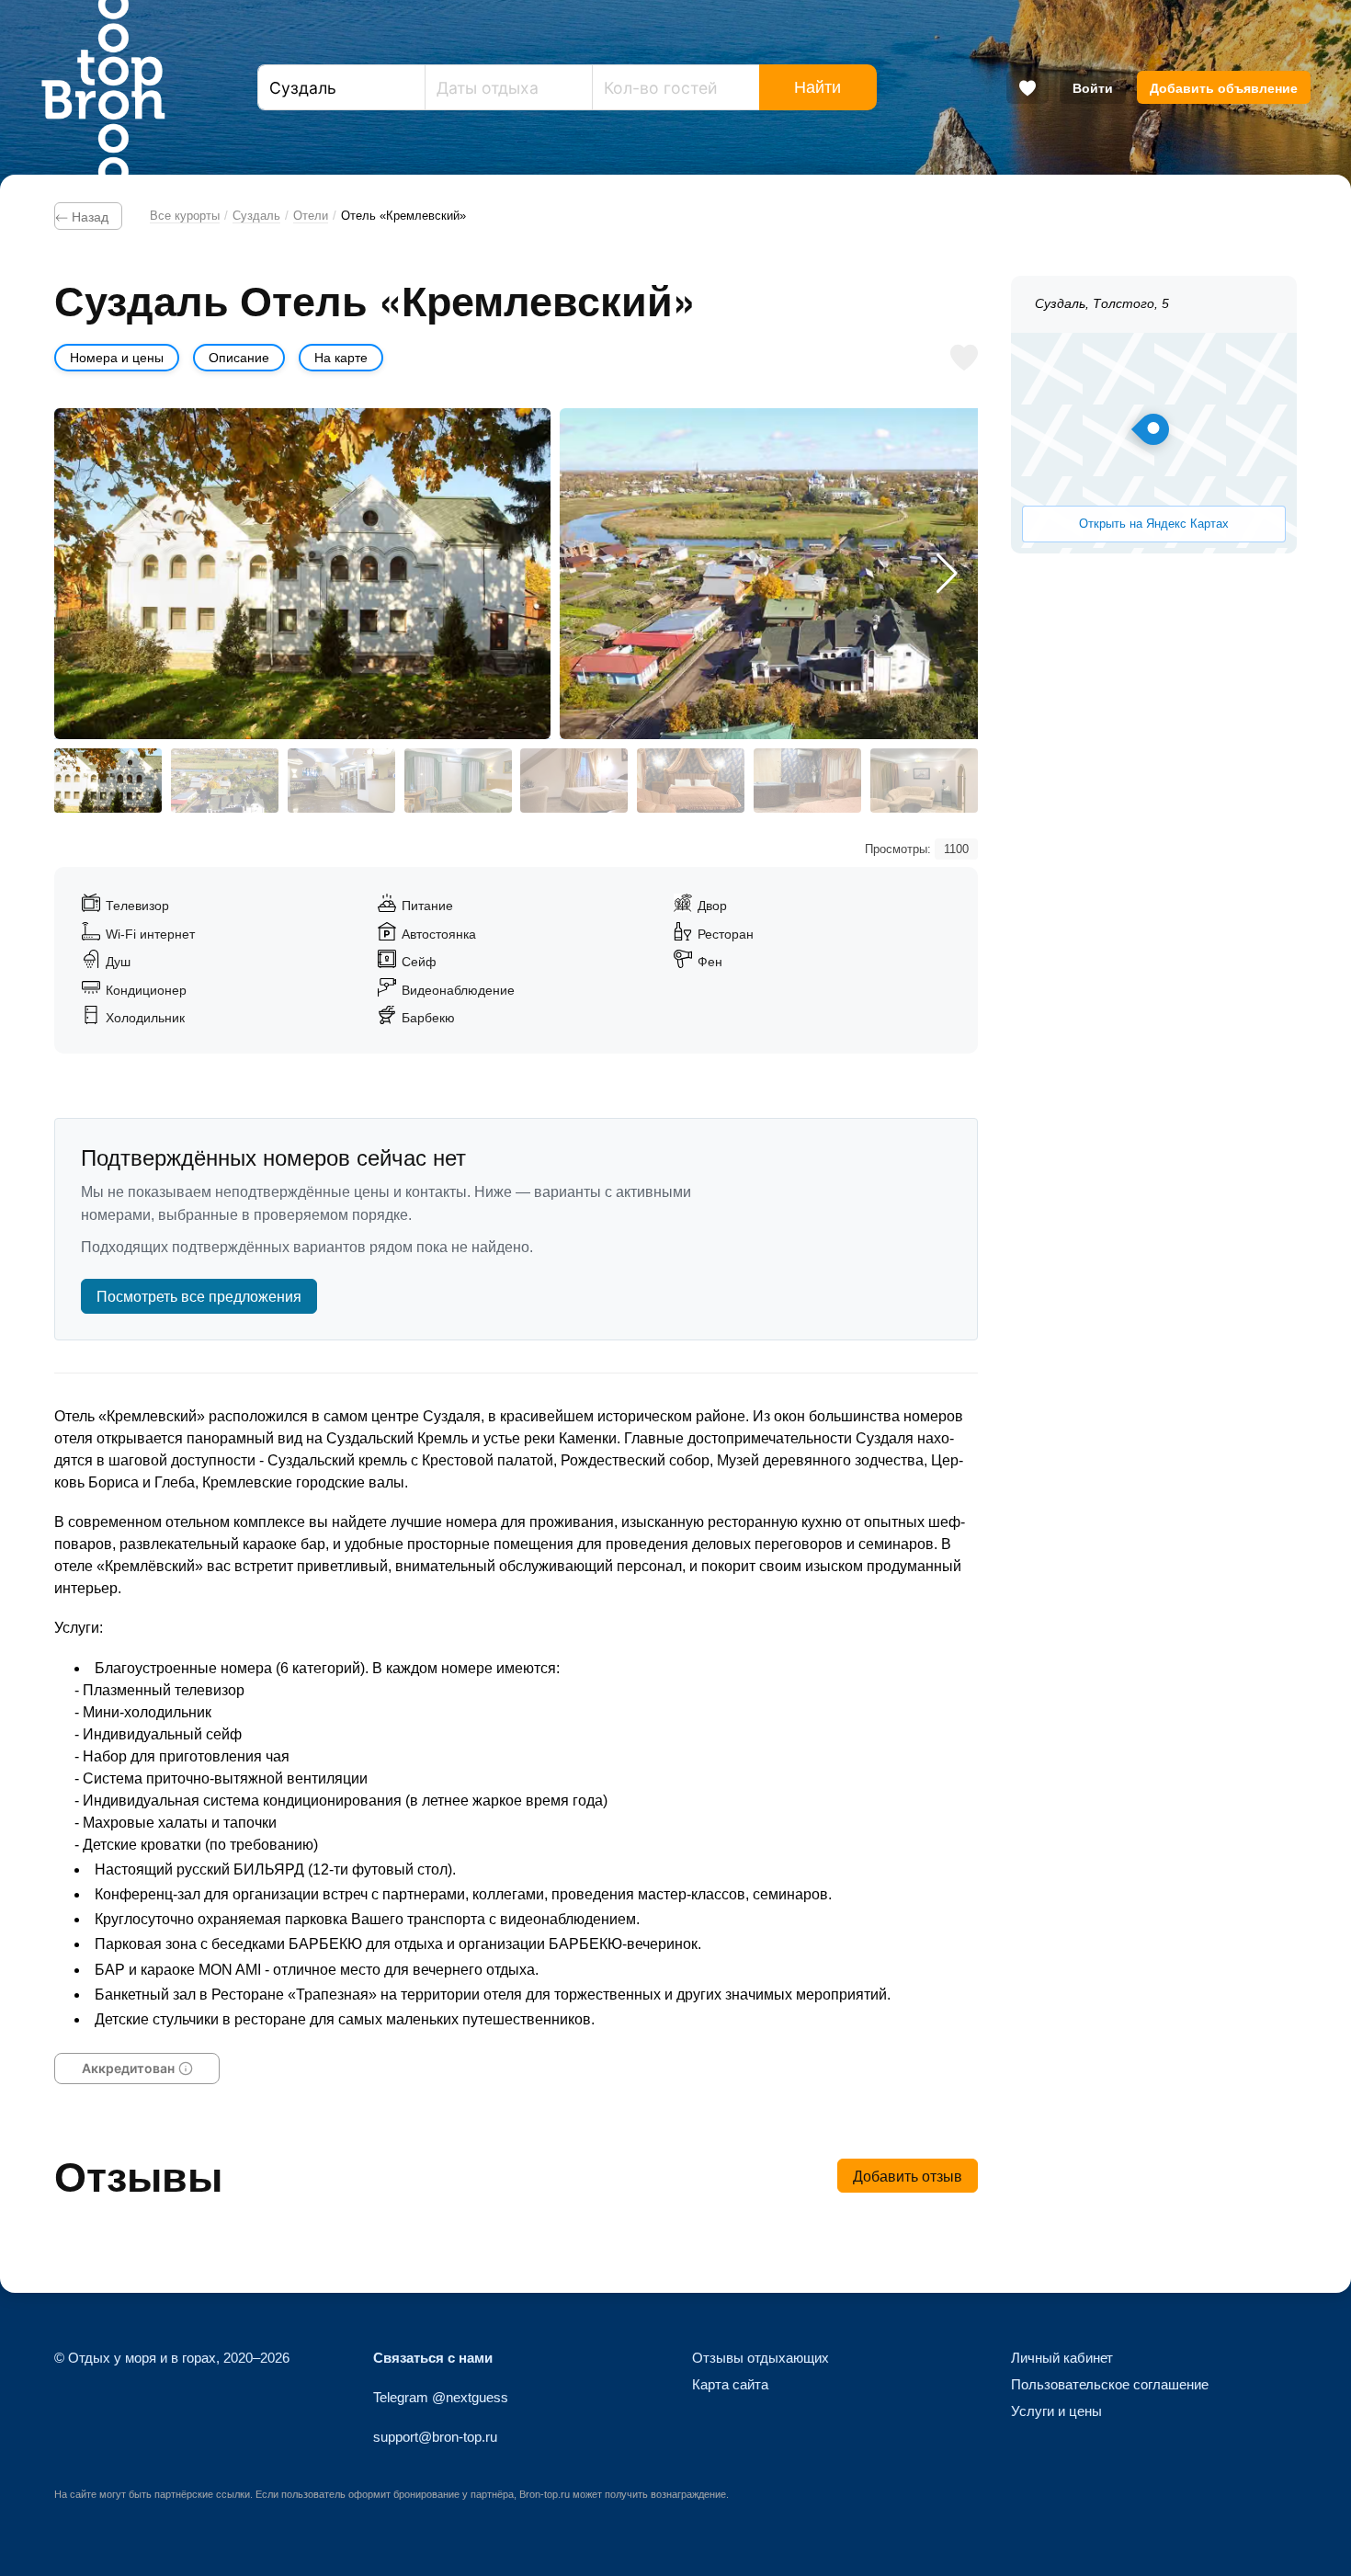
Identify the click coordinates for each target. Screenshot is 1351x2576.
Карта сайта (730, 2384)
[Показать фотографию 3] (341, 781)
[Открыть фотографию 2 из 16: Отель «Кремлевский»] (808, 574)
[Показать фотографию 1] (108, 781)
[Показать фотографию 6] (691, 781)
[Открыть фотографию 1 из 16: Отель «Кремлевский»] (302, 574)
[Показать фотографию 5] (574, 781)
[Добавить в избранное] (964, 358)
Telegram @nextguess (441, 2397)
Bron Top (103, 87)
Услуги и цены (1056, 2411)
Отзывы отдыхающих (761, 2358)
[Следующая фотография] (947, 574)
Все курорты (185, 216)
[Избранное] (1027, 87)
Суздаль (256, 216)
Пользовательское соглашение (1110, 2384)
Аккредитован (127, 2068)
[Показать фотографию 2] (225, 781)
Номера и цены (117, 358)
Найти (817, 87)
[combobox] (341, 87)
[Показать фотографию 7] (807, 781)
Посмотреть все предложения (199, 1296)
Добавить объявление (1224, 87)
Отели (311, 216)
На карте (341, 358)
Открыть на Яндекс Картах (1154, 524)
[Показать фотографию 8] (924, 781)
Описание (239, 358)
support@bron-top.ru (435, 2437)
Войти (1093, 87)
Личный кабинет (1062, 2358)
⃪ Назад (88, 216)
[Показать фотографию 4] (458, 781)
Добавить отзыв (908, 2176)
